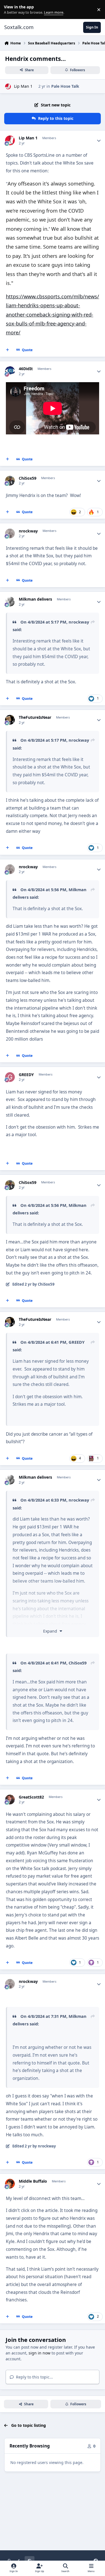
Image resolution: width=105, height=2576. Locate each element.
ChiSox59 (28, 478)
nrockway (28, 531)
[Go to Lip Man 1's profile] (8, 86)
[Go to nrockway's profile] (10, 533)
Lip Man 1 (23, 86)
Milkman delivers (35, 599)
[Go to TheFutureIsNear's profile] (10, 720)
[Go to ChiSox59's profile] (10, 481)
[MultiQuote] (8, 350)
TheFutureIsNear (35, 717)
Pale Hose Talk (65, 86)
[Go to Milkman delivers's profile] (10, 602)
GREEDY (26, 1075)
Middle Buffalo (33, 2181)
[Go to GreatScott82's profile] (10, 1800)
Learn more (11, 10)
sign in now (39, 2353)
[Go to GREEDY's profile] (10, 1077)
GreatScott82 (31, 1797)
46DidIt (26, 369)
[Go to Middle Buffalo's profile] (10, 2184)
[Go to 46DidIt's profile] (10, 371)
